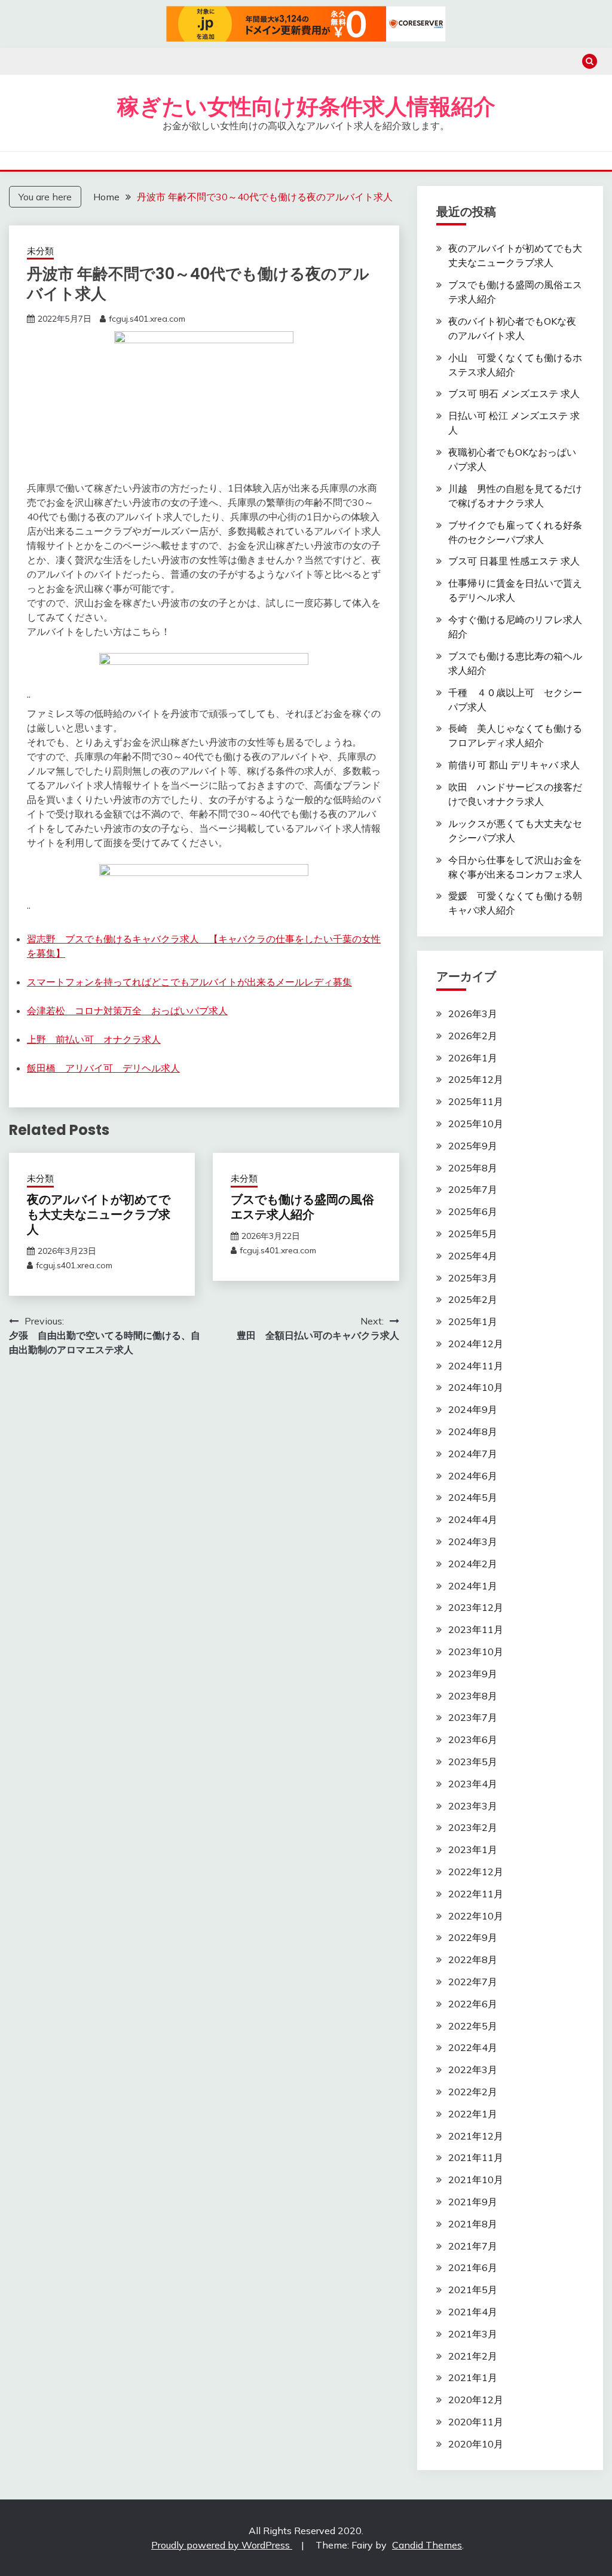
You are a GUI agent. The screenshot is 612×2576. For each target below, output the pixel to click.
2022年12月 (476, 1872)
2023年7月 (473, 1717)
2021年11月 (476, 2157)
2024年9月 (473, 1409)
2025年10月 (476, 1124)
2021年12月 (476, 2136)
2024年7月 (473, 1454)
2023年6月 (473, 1739)
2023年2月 (473, 1827)
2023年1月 (473, 1849)
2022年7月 (473, 1982)
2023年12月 (476, 1607)
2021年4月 (473, 2312)
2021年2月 (473, 2356)
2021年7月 (473, 2246)
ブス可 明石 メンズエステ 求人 (514, 393)
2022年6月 (473, 2004)
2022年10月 (476, 1916)
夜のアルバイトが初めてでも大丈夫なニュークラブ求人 (99, 1214)
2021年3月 (473, 2334)
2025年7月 (473, 1189)
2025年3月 (473, 1278)
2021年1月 (473, 2377)
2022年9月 (473, 1937)
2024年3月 (473, 1542)
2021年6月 (473, 2267)
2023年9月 (473, 1674)
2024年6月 (473, 1476)
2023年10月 (476, 1652)
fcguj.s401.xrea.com (147, 319)
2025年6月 (473, 1211)
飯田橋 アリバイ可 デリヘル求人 (103, 1068)
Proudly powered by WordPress (222, 2545)
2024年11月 (476, 1366)
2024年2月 (473, 1564)
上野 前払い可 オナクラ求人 (94, 1039)
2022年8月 (473, 1960)
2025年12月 (476, 1079)
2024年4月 (473, 1519)
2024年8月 (473, 1432)
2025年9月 (473, 1146)
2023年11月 (476, 1629)
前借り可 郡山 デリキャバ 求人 (514, 765)
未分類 (40, 251)
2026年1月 (473, 1058)
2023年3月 (473, 1806)
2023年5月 (473, 1762)
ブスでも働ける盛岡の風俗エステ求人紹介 (302, 1207)
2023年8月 (473, 1696)
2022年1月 (473, 2114)
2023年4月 (473, 1784)
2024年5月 (473, 1497)
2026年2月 (473, 1036)
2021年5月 (473, 2290)
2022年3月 (473, 2070)
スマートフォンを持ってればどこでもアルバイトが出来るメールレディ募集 (189, 982)
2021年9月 (473, 2202)
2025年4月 (473, 1256)
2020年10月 (476, 2444)
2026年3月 (473, 1014)
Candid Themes (427, 2545)
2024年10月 (476, 1387)
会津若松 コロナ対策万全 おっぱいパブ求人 (127, 1011)
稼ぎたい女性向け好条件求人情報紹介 (306, 106)
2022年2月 (473, 2092)
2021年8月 (473, 2224)
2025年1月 (473, 1321)
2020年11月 (476, 2422)
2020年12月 (476, 2400)
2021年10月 (476, 2180)
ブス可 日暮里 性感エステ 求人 (514, 561)
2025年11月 (476, 1101)
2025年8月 (473, 1168)
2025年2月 (473, 1299)
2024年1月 (473, 1586)
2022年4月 (473, 2047)
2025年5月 (473, 1234)
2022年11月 (476, 1894)
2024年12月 (476, 1344)
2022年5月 (473, 2026)
